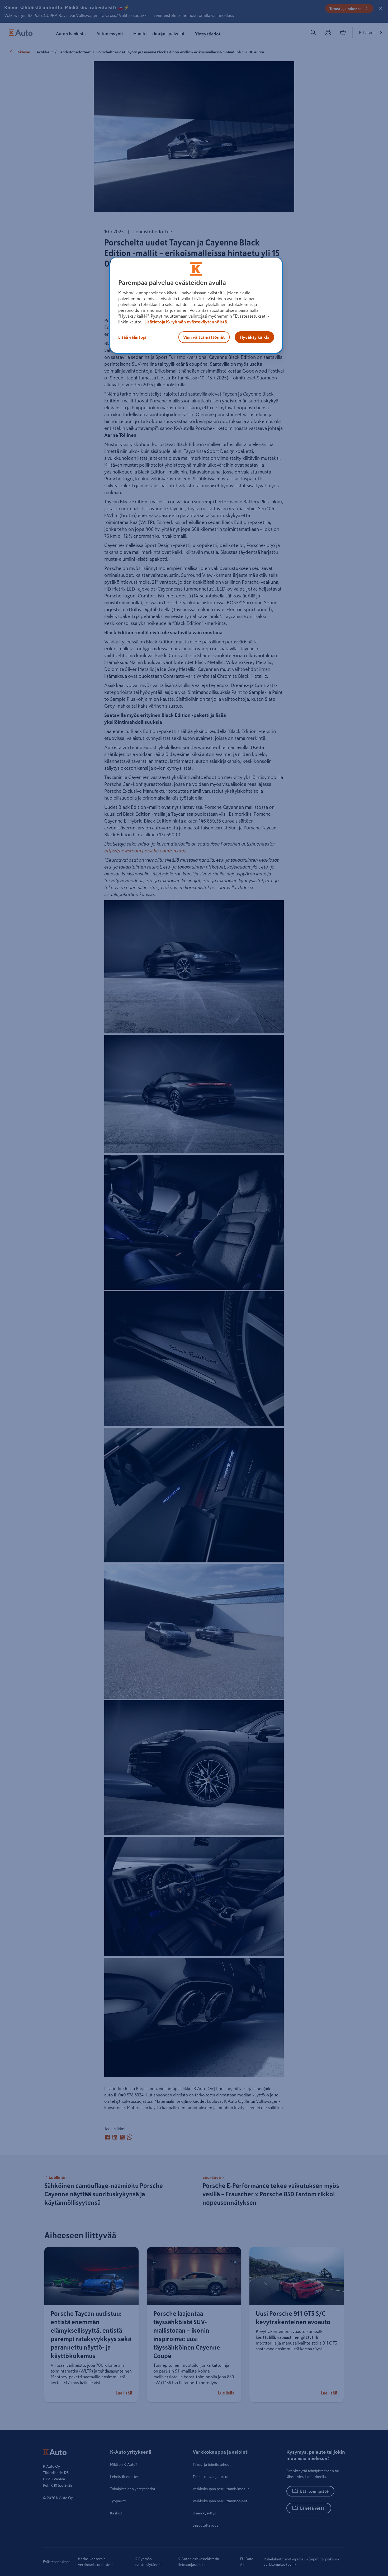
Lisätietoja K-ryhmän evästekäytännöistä (185, 322)
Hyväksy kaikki (254, 337)
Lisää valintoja (132, 337)
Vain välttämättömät (204, 337)
